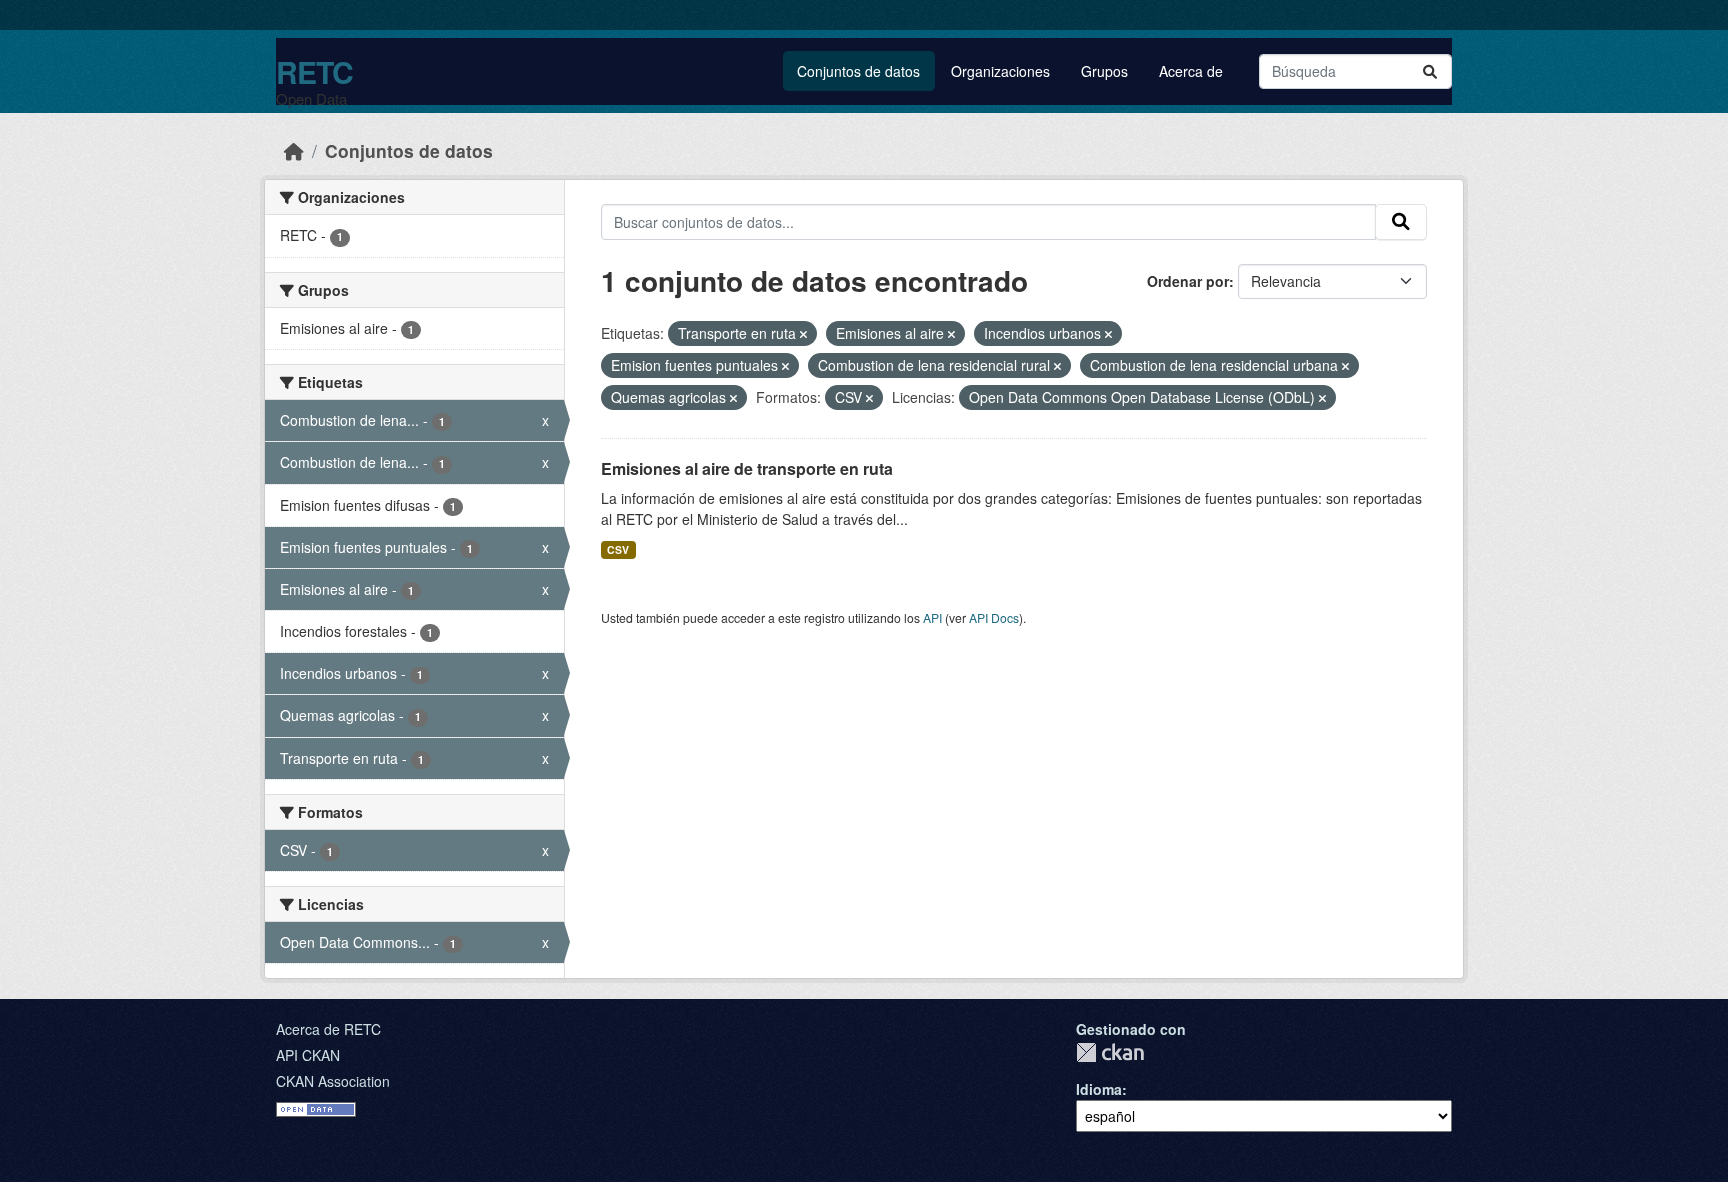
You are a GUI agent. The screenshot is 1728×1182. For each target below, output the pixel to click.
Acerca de (1191, 71)
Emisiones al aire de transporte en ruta (747, 468)
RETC (314, 71)
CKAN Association (333, 1081)
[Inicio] (294, 150)
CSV (618, 549)
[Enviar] (1430, 71)
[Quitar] (803, 334)
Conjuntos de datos (858, 71)
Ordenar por (1188, 281)
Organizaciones (1000, 71)
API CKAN (308, 1055)
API (932, 617)
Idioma (1099, 1089)
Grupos (1104, 71)
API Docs (994, 617)
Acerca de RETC (328, 1029)
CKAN (1110, 1052)
